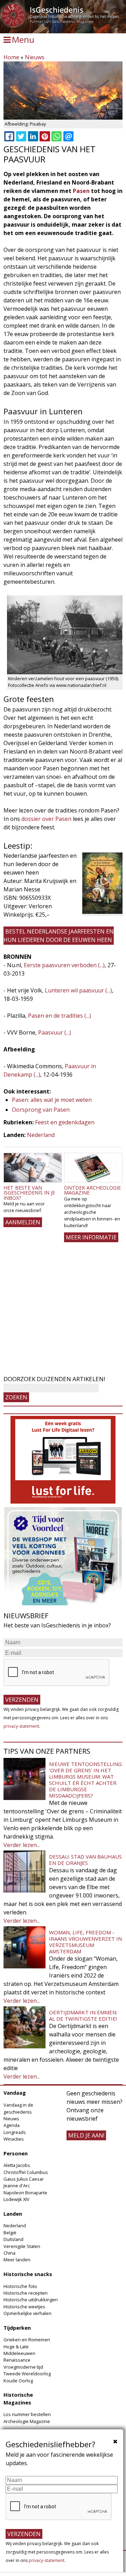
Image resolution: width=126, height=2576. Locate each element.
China (9, 2253)
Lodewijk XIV (16, 2199)
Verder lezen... (22, 1845)
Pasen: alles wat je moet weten (52, 1100)
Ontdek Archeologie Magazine (92, 1190)
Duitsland (13, 2239)
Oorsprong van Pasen (41, 1110)
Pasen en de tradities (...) (59, 1016)
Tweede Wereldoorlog (27, 2374)
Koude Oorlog (18, 2381)
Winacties (14, 2139)
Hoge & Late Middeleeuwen (19, 2350)
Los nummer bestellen (27, 2414)
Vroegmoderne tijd (23, 2367)
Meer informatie (91, 1237)
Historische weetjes (24, 2307)
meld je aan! (86, 2135)
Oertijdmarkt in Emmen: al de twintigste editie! (83, 2015)
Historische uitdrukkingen (31, 2300)
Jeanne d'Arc (17, 2186)
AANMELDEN (23, 1222)
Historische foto (20, 2286)
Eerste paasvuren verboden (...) (64, 965)
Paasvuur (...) (55, 1032)
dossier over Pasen (46, 819)
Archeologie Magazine (27, 2421)
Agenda (12, 2125)
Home (11, 57)
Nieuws (35, 57)
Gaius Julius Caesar (24, 2179)
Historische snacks (28, 2274)
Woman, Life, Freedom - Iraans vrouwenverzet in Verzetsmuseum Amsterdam (85, 1942)
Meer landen (17, 2260)
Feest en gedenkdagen (65, 1122)
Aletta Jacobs (17, 2165)
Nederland (41, 1135)
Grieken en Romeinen (27, 2340)
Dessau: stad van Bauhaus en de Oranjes (85, 1860)
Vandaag (15, 2093)
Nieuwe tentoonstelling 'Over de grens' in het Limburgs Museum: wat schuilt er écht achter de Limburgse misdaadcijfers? (85, 1780)
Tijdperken (17, 2328)
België (10, 2233)
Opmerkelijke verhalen (27, 2313)
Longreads (15, 2132)
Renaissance (17, 2360)
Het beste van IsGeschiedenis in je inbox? (29, 1193)
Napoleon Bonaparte (25, 2193)
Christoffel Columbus (26, 2172)
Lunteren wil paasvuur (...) (78, 990)
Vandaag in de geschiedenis (18, 2108)
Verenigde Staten (22, 2246)
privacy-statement (21, 1726)
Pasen (81, 191)
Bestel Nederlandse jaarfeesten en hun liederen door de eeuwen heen (59, 936)
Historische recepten (26, 2293)
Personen (16, 2153)
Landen (13, 2214)
